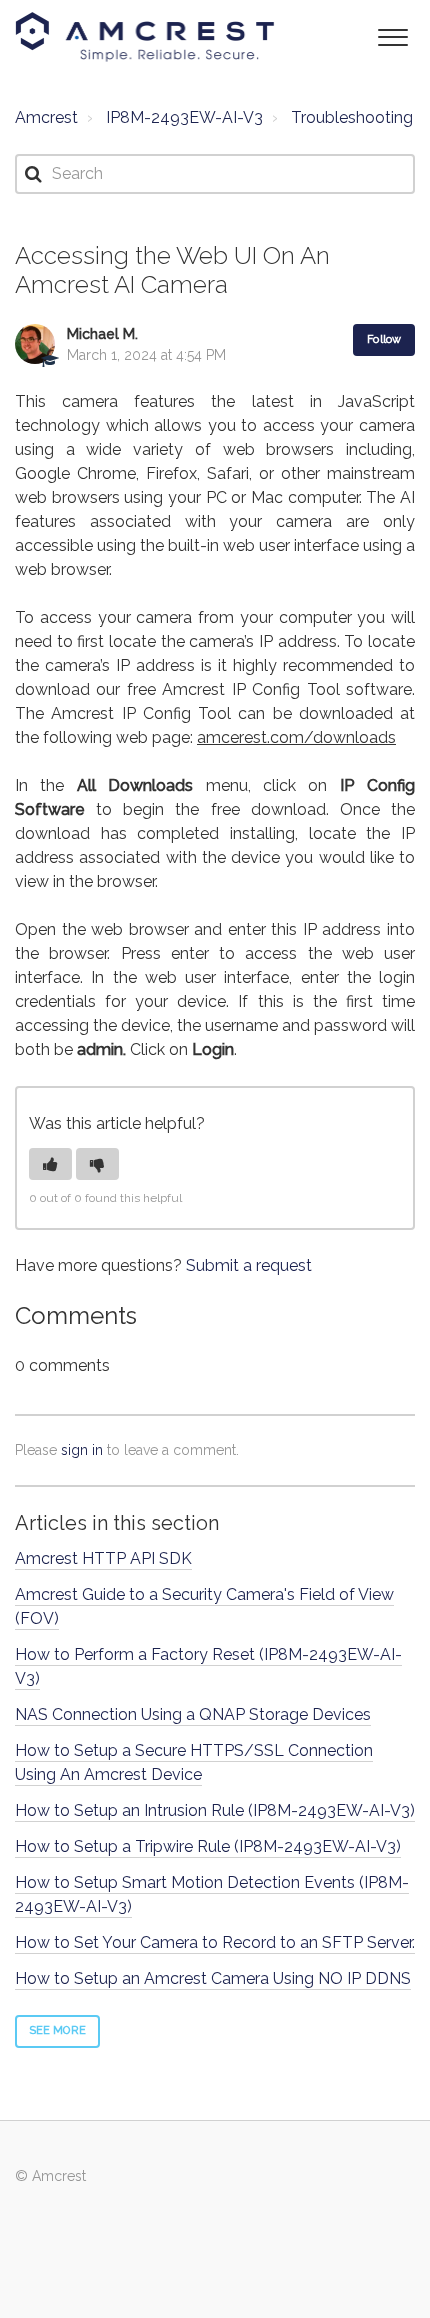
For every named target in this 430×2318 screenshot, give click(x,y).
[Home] (145, 37)
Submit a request (249, 1265)
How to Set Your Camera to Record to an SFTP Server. (215, 1942)
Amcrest (46, 117)
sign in (82, 1450)
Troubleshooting (352, 117)
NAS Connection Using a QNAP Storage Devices (193, 1714)
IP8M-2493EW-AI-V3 (184, 117)
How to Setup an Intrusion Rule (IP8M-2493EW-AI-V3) (215, 1810)
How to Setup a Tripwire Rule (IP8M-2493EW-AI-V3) (208, 1846)
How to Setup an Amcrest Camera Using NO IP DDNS (213, 1978)
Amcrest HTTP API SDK (103, 1558)
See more (57, 2030)
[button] (392, 35)
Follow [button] (384, 339)
